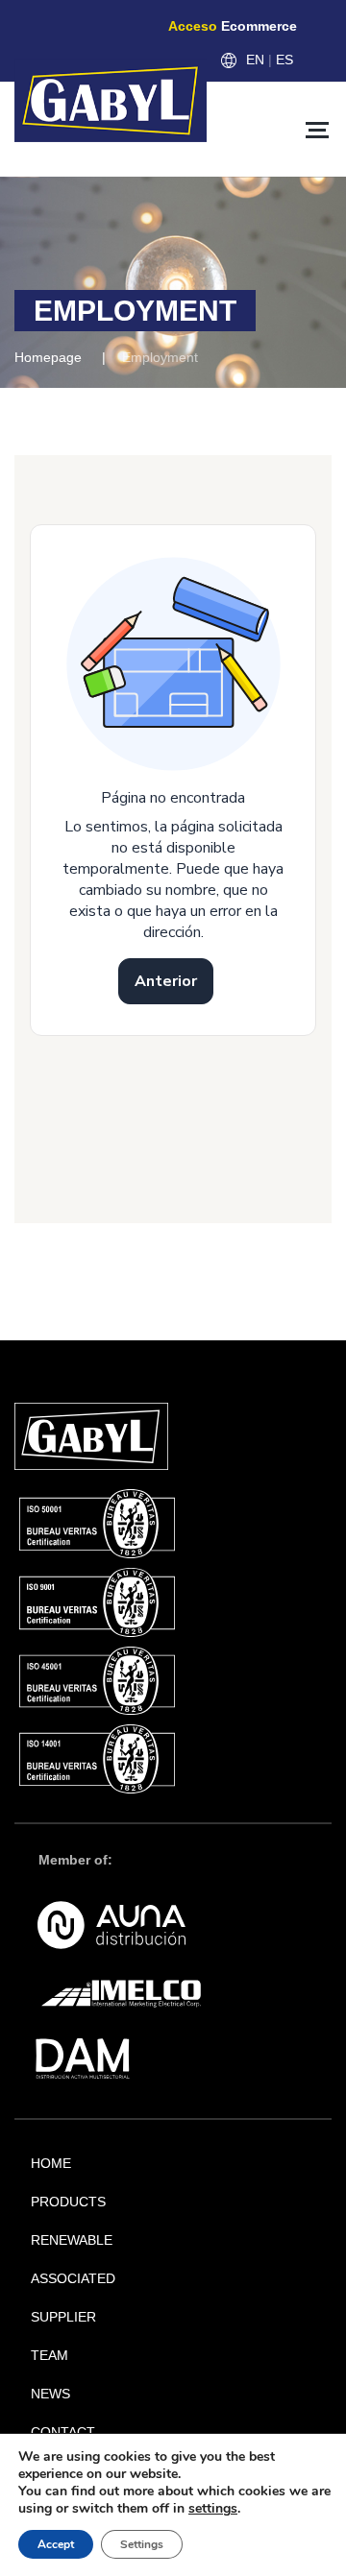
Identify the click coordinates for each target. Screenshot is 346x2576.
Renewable (72, 2240)
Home (51, 2163)
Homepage (48, 357)
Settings (142, 2544)
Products (68, 2202)
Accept (56, 2544)
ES (284, 60)
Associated (73, 2278)
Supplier (63, 2317)
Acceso (233, 26)
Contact (63, 2432)
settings (213, 2509)
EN (255, 60)
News (50, 2394)
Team (49, 2355)
